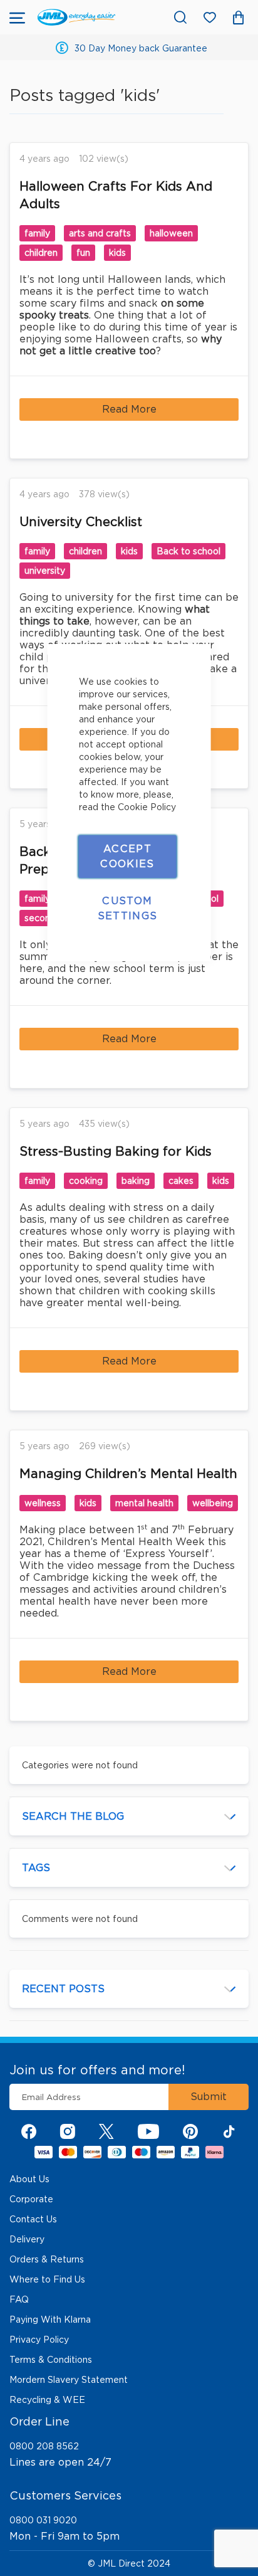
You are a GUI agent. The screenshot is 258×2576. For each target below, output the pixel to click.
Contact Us (33, 2219)
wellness (43, 1503)
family (37, 233)
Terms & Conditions (51, 2360)
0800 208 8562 (44, 2446)
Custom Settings (128, 908)
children (41, 253)
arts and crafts (100, 233)
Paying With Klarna (50, 2320)
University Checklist (81, 522)
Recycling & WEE (47, 2400)
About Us (29, 2179)
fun (83, 253)
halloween (171, 233)
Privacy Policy (39, 2340)
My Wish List (216, 20)
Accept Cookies (127, 856)
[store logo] (76, 17)
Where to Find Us (47, 2279)
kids (117, 253)
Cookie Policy (147, 807)
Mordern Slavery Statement (69, 2380)
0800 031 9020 (43, 2520)
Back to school (188, 551)
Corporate (31, 2199)
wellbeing (213, 1503)
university (45, 571)
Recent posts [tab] (63, 1989)
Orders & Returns (47, 2259)
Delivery (27, 2239)
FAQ (19, 2299)
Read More (129, 409)
